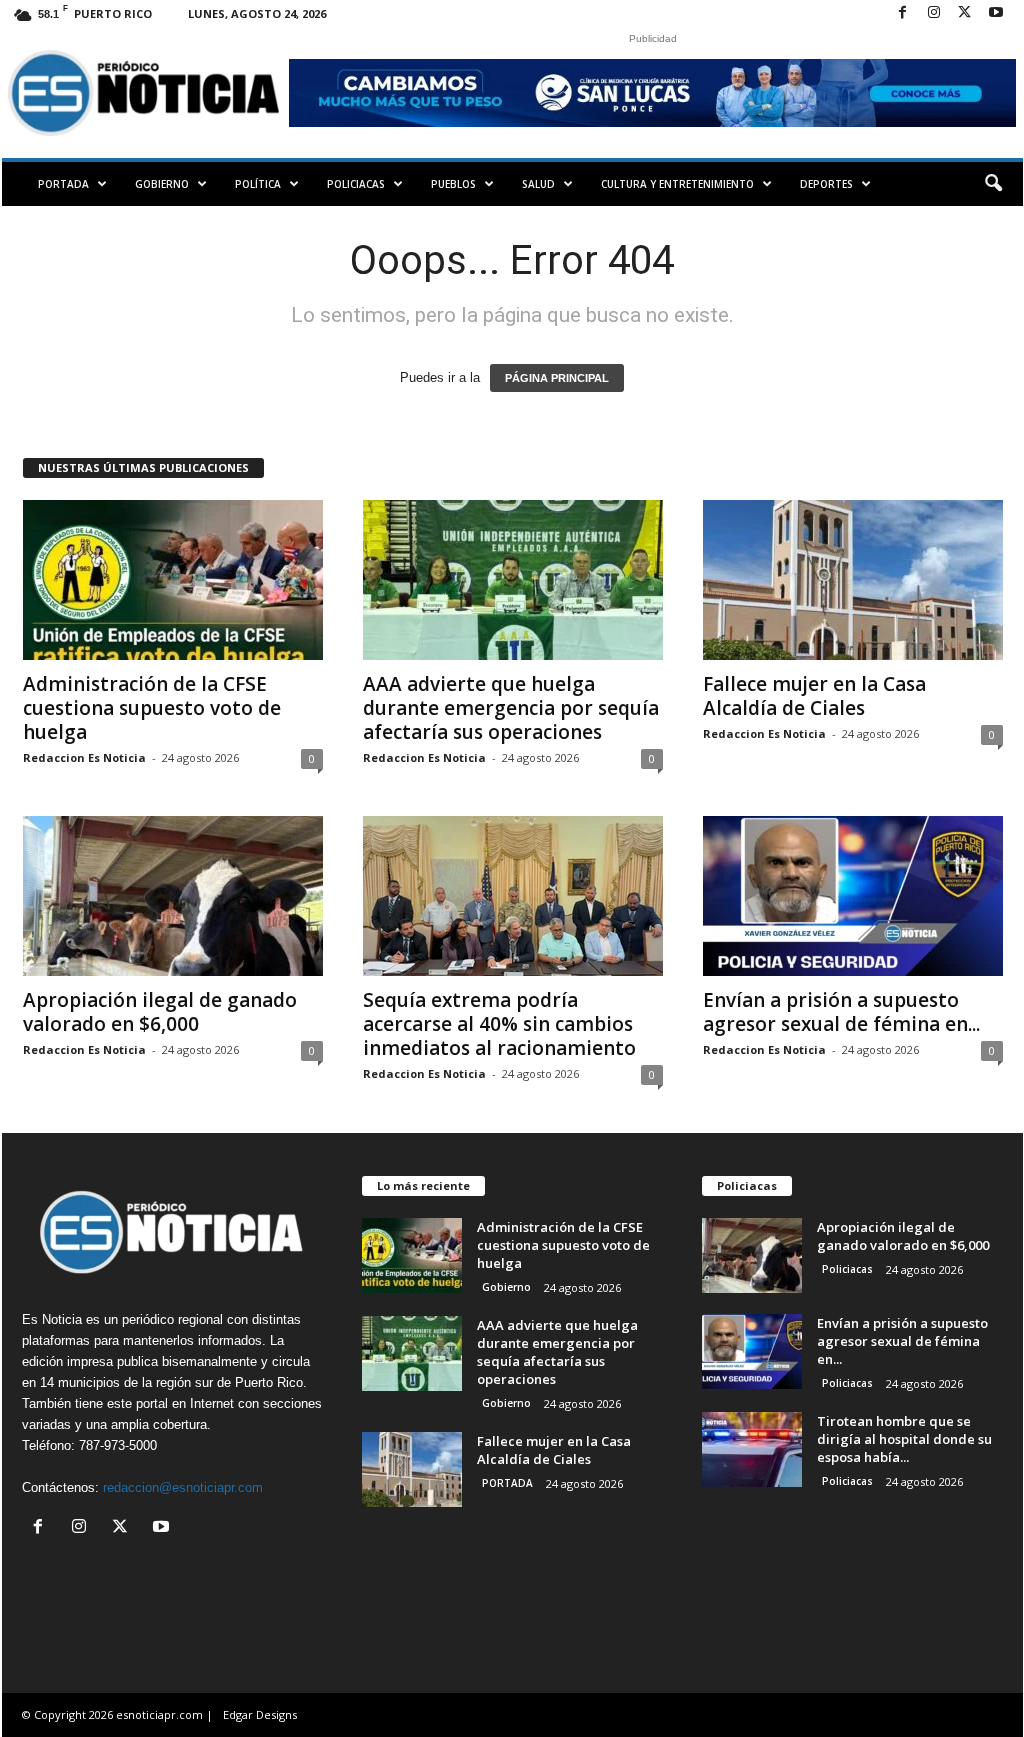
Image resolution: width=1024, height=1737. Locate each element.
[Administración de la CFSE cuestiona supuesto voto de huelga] (173, 580)
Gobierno (162, 184)
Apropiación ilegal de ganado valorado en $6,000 (160, 1012)
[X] (965, 13)
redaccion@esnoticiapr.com (183, 1487)
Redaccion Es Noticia (84, 757)
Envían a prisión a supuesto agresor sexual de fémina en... (841, 1012)
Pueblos (453, 184)
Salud (538, 184)
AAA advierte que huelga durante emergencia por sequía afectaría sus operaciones (511, 708)
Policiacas (356, 184)
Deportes (826, 184)
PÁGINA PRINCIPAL (557, 378)
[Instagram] (934, 13)
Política (258, 184)
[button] (993, 184)
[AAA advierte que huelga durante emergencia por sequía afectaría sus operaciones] (513, 580)
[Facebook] (903, 13)
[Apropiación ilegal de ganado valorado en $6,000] (173, 896)
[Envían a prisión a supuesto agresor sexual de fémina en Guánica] (853, 896)
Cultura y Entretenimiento (677, 184)
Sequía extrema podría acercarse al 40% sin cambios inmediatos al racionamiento (499, 1024)
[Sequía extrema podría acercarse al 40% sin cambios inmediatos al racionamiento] (513, 896)
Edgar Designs (260, 1714)
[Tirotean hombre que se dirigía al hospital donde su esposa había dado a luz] (752, 1449)
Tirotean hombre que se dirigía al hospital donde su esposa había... (904, 1439)
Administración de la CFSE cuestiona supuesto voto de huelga (152, 708)
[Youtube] (996, 13)
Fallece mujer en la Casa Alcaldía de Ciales (814, 696)
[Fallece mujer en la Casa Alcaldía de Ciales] (853, 580)
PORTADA (63, 184)
